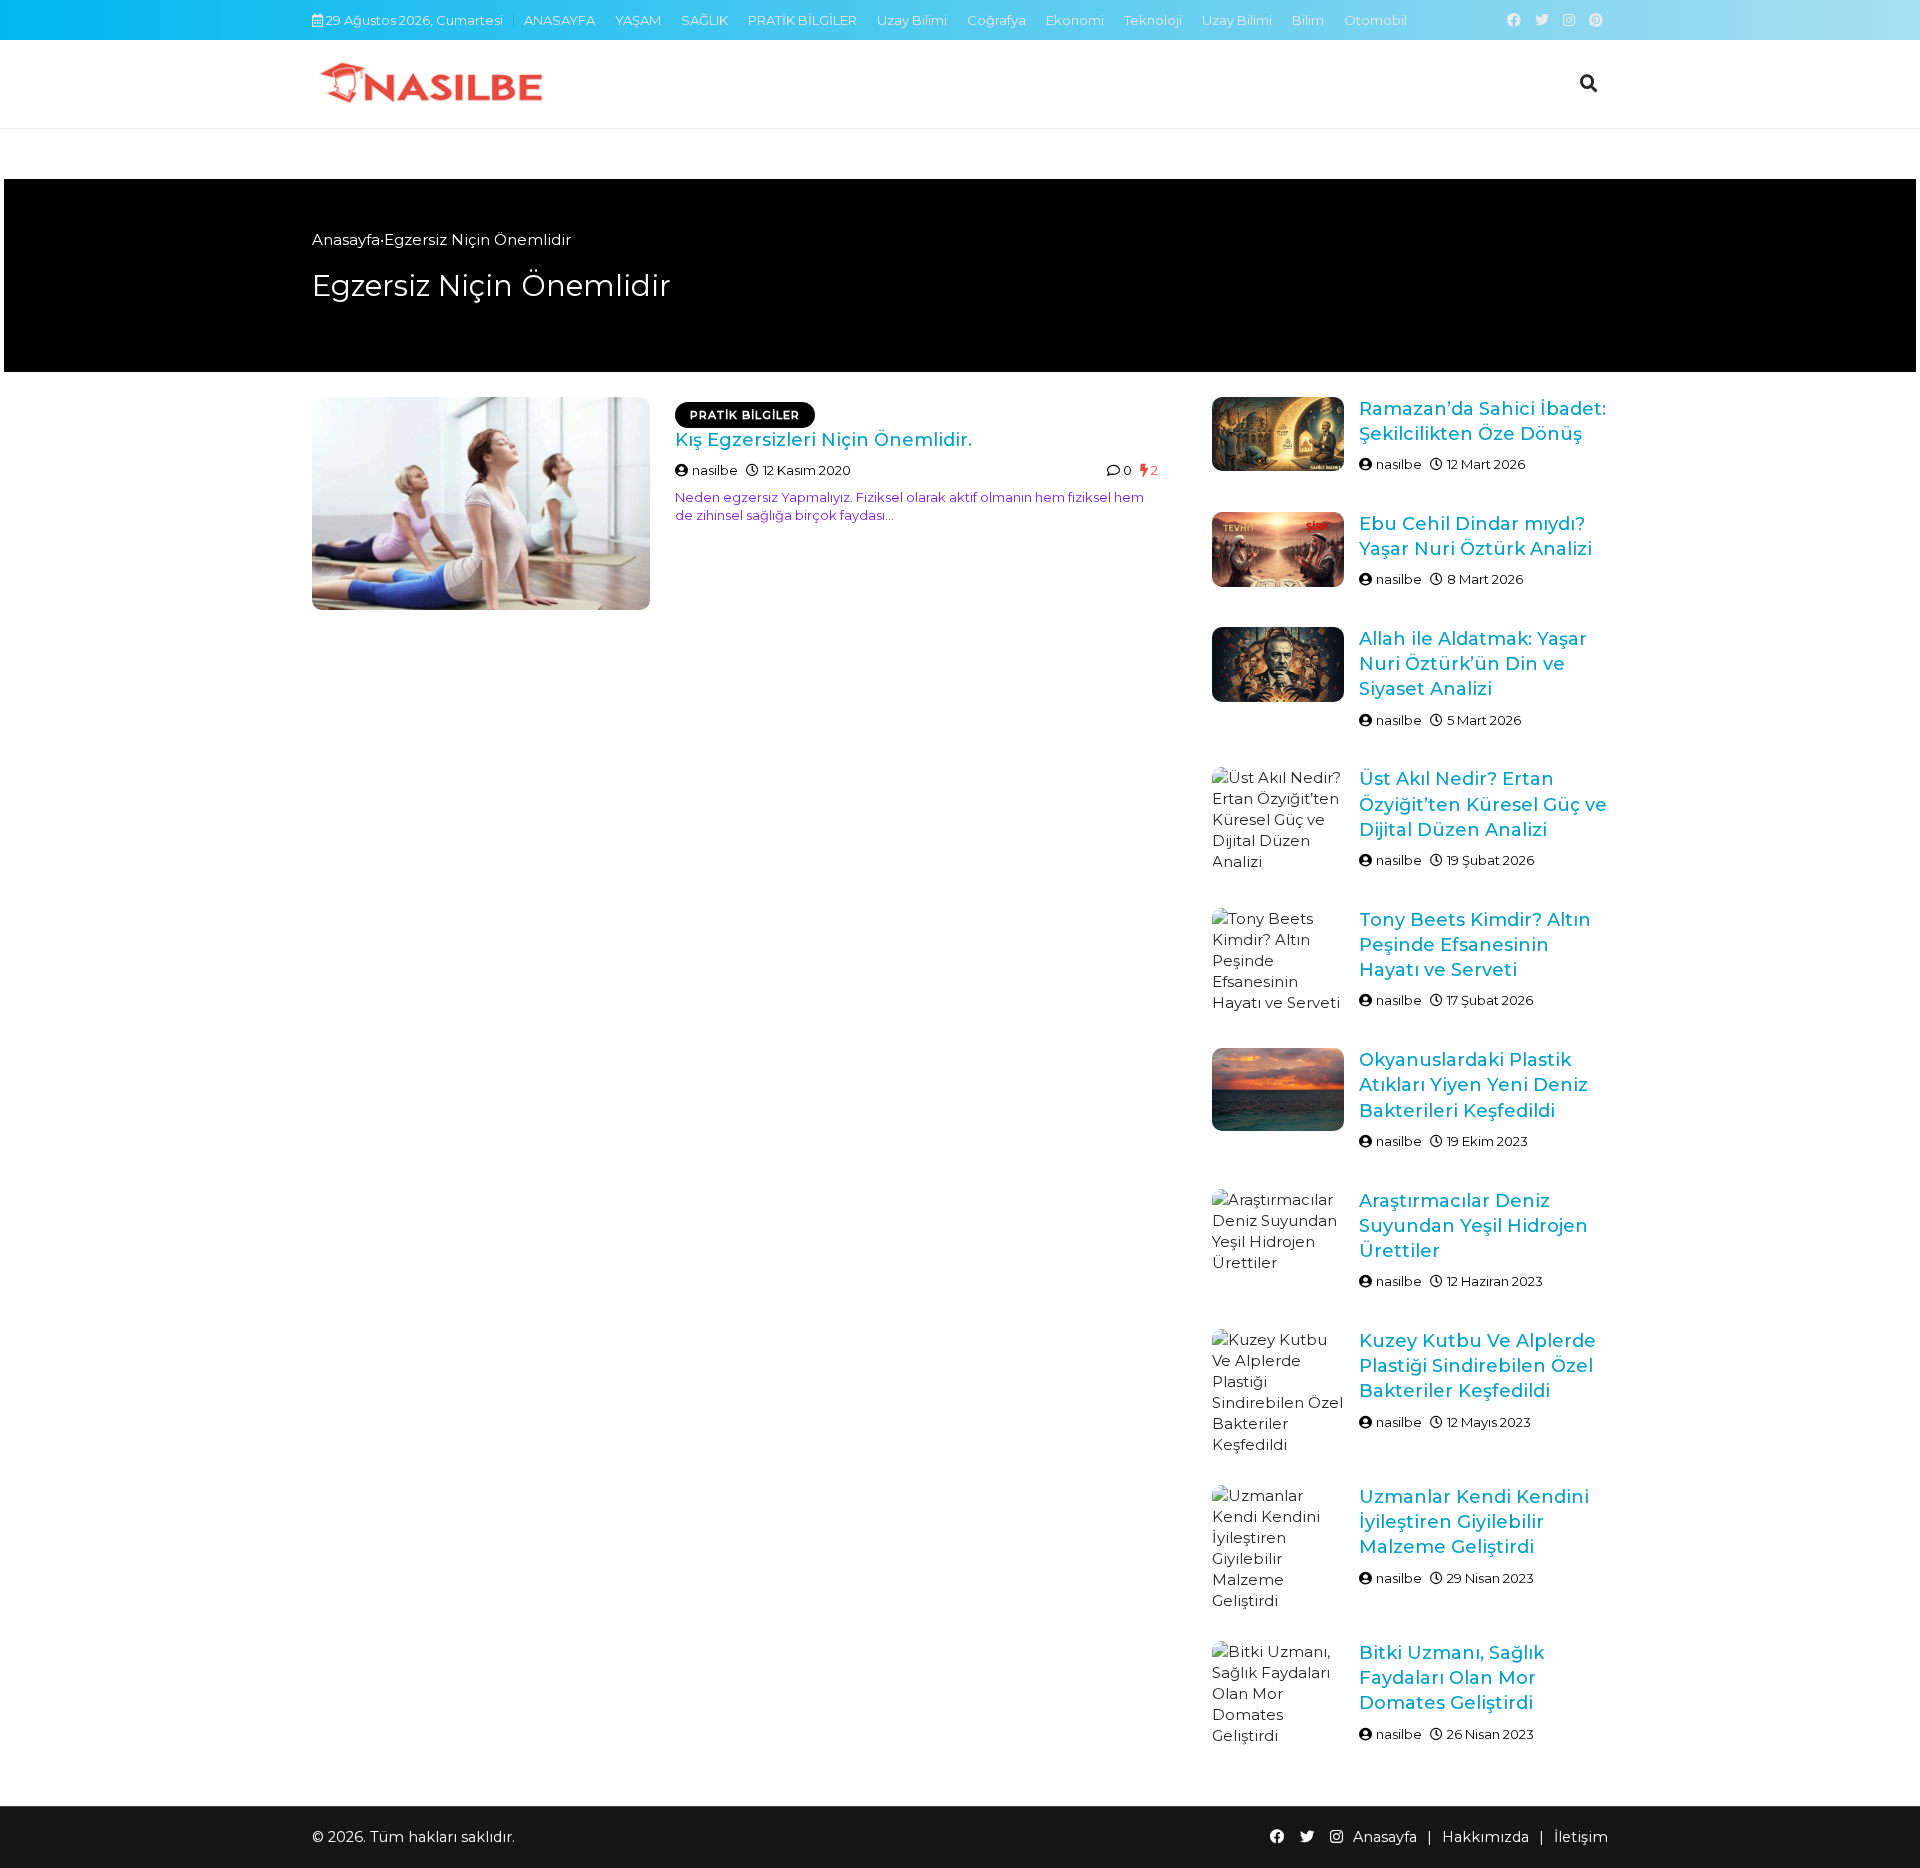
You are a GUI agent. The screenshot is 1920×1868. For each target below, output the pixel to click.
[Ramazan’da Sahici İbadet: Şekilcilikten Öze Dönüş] (1278, 434)
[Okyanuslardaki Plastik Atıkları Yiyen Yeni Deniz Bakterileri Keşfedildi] (1278, 1089)
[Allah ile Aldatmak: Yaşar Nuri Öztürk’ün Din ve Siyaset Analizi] (1278, 664)
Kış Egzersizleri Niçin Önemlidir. (823, 440)
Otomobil (1375, 20)
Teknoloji (1153, 20)
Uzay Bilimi (912, 20)
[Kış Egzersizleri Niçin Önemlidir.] (481, 503)
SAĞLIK (704, 20)
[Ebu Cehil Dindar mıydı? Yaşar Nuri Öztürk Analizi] (1278, 549)
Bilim (1308, 20)
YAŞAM (638, 20)
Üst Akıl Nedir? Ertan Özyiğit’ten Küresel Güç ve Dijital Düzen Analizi (1483, 804)
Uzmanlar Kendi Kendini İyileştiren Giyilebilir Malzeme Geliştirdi (1474, 1522)
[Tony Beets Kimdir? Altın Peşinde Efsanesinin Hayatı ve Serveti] (1278, 960)
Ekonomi (1075, 20)
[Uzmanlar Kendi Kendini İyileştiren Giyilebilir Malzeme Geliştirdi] (1278, 1548)
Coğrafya (996, 20)
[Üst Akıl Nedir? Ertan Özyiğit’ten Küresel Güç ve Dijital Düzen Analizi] (1278, 819)
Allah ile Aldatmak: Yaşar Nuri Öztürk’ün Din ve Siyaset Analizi (1473, 664)
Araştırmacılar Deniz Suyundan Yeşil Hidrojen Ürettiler (1473, 1226)
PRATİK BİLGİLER (802, 20)
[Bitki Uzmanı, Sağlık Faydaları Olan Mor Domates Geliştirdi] (1278, 1693)
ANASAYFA (559, 20)
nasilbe (715, 470)
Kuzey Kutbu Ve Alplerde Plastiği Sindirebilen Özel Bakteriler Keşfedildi (1477, 1366)
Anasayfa (346, 239)
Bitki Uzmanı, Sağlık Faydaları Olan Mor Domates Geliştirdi (1451, 1678)
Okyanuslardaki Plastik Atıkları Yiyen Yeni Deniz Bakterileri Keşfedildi (1473, 1085)
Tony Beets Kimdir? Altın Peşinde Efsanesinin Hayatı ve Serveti (1475, 945)
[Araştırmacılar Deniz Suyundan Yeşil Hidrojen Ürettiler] (1278, 1231)
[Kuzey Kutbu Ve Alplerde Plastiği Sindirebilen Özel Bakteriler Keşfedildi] (1278, 1392)
